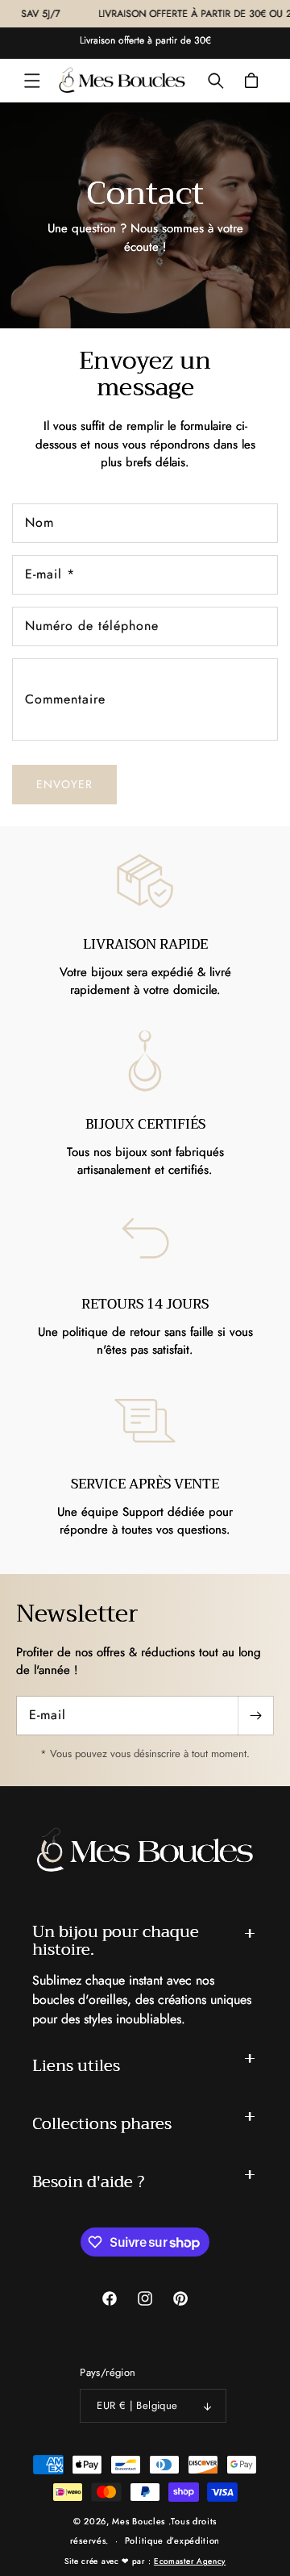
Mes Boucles (139, 2521)
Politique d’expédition (172, 2541)
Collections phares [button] (102, 2124)
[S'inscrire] (255, 1716)
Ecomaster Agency (190, 2561)
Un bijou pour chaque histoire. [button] (116, 1941)
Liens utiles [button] (76, 2066)
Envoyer (64, 784)
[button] (32, 81)
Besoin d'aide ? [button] (88, 2182)
